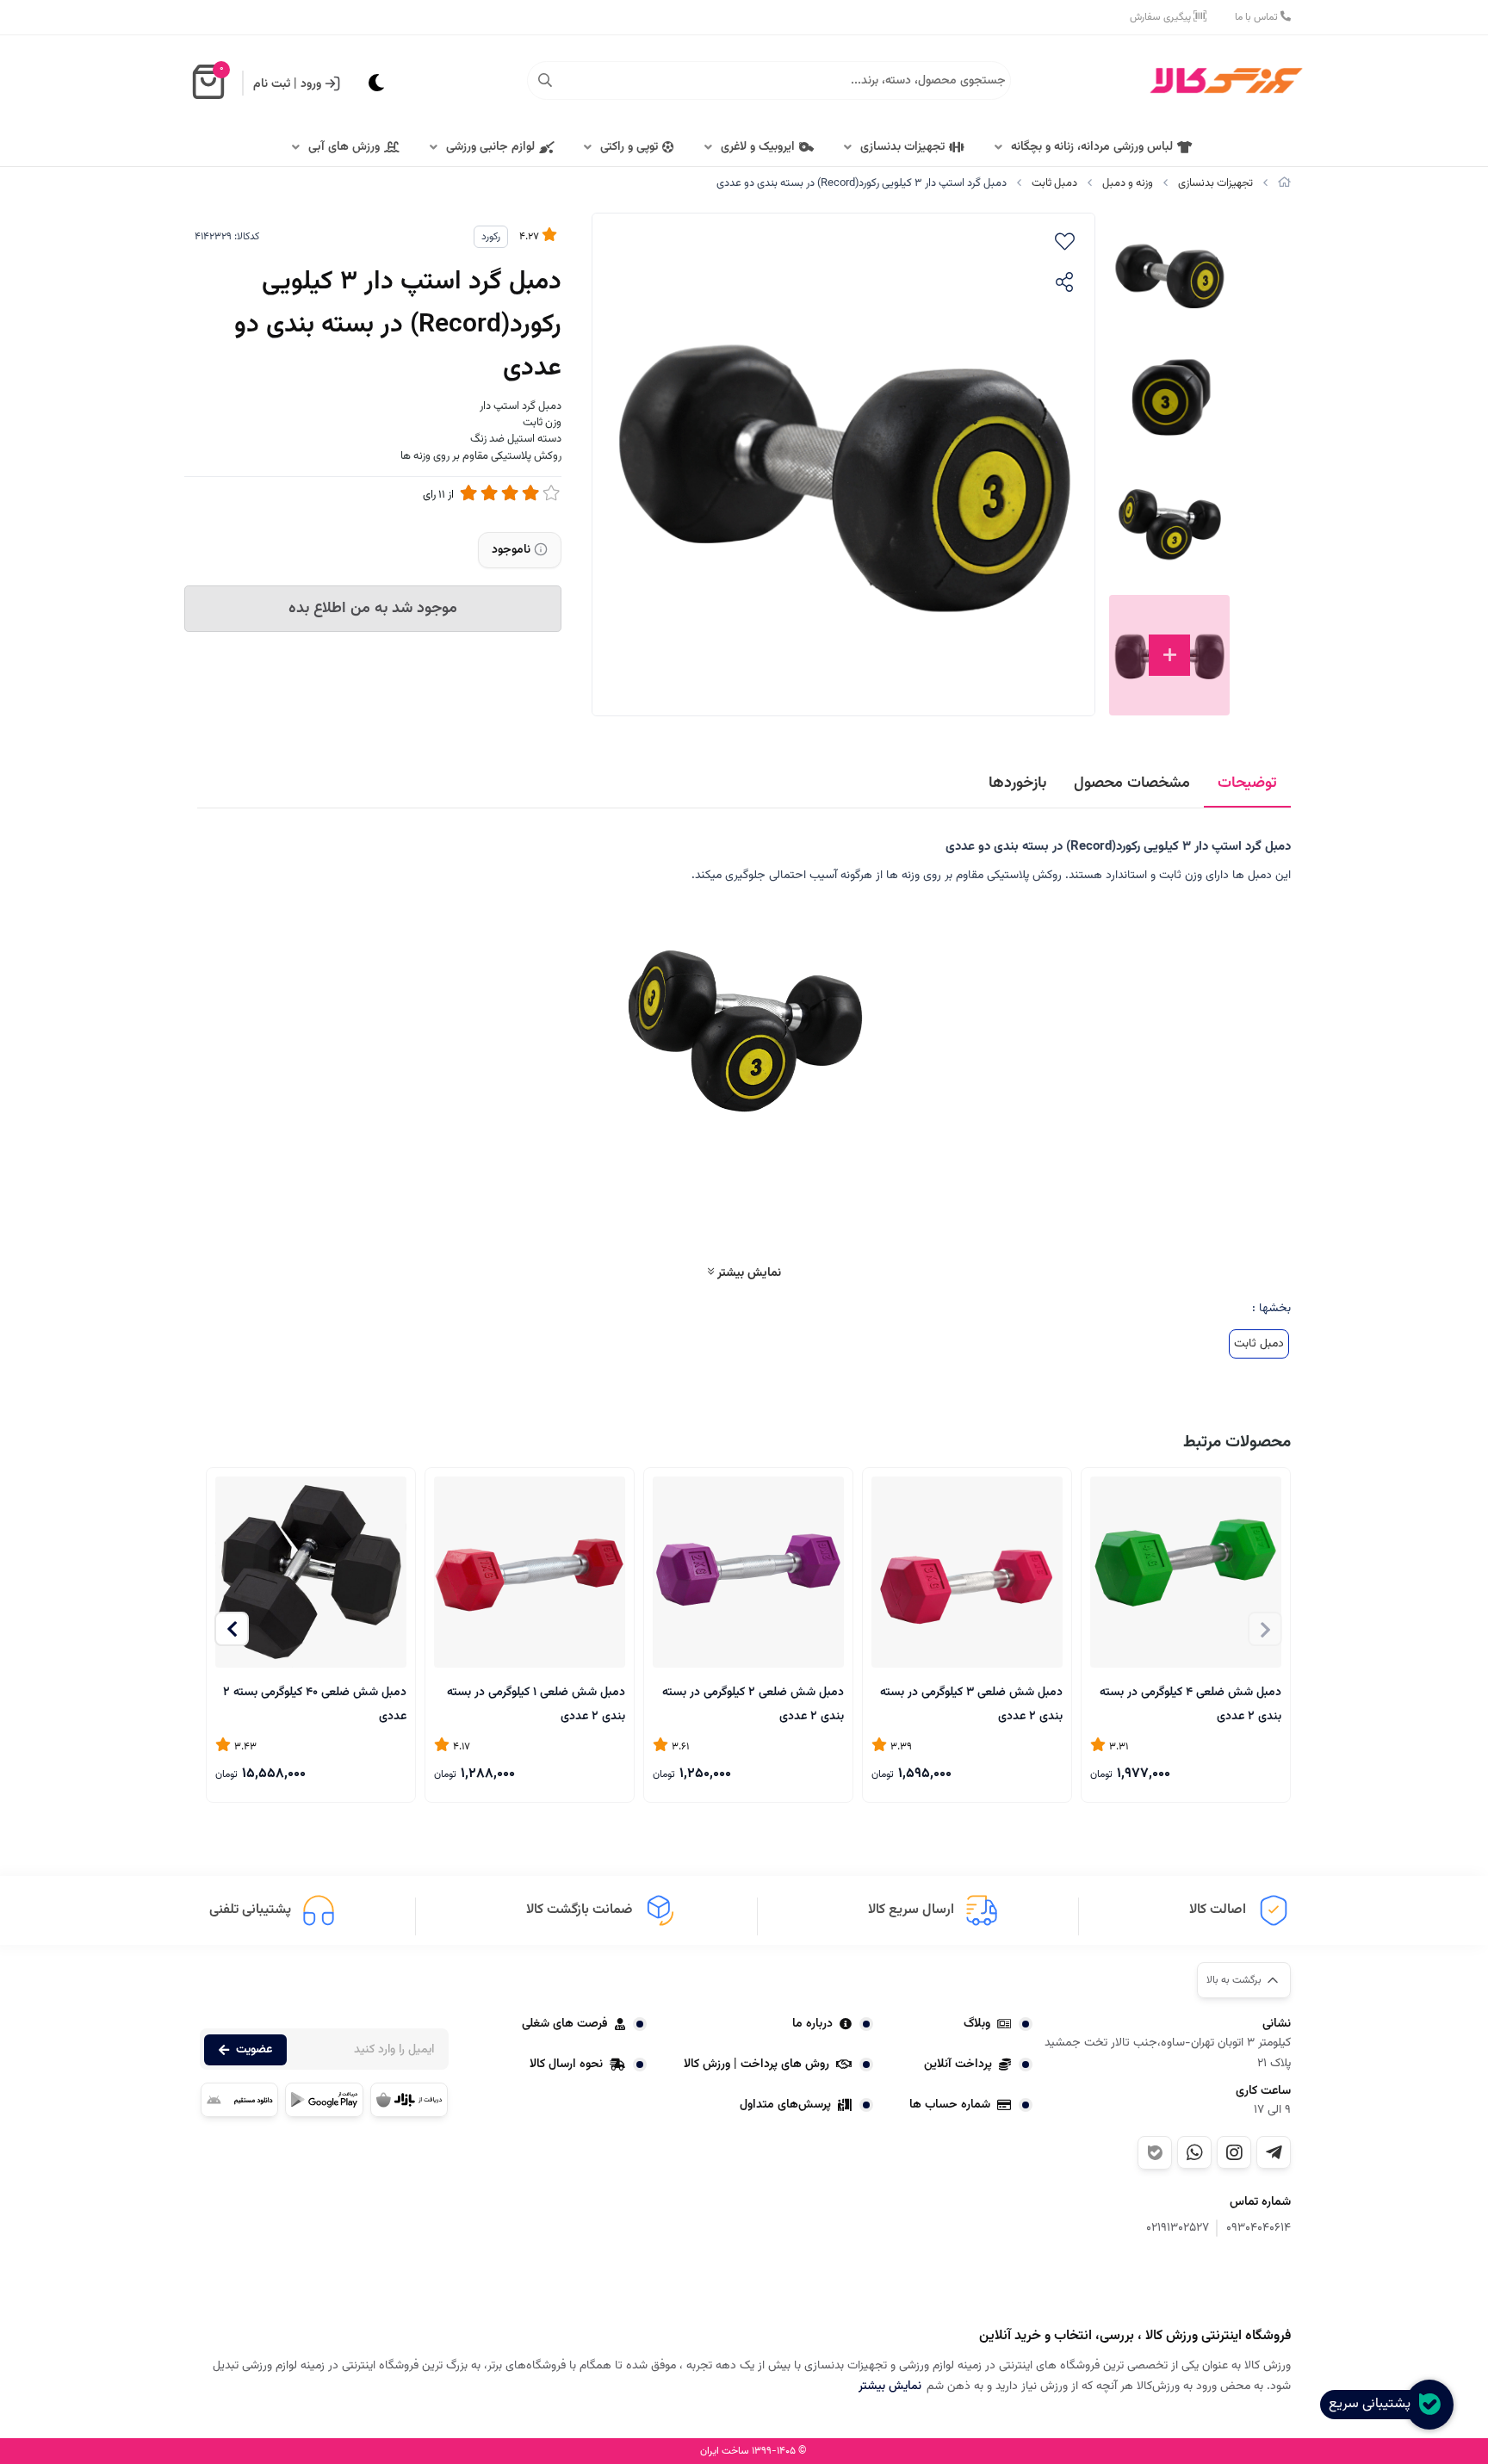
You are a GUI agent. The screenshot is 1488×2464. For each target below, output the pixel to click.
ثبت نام (272, 84)
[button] (232, 1629)
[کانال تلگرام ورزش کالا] (1274, 2152)
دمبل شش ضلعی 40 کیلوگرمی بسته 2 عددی (315, 1703)
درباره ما (812, 2024)
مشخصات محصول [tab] (1132, 783)
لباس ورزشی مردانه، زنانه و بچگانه (1092, 147)
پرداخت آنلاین (958, 2065)
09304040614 (1259, 2229)
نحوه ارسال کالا (566, 2065)
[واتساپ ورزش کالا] (1194, 2152)
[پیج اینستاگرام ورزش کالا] (1234, 2152)
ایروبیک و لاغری (758, 147)
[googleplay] (324, 2100)
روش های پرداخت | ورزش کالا (756, 2065)
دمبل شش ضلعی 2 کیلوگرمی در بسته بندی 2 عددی (753, 1703)
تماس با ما (1258, 17)
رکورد (491, 237)
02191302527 (1178, 2229)
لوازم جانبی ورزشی (490, 147)
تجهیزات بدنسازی (902, 147)
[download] (239, 2100)
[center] (545, 81)
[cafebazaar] (409, 2100)
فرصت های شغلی (565, 2024)
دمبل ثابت (1054, 183)
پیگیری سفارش (1162, 17)
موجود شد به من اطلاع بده (373, 609)
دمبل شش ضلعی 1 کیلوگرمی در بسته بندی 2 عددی (536, 1703)
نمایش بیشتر (747, 1273)
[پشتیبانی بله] (1155, 2153)
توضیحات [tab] (1247, 783)
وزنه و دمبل (1128, 183)
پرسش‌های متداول (785, 2105)
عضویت (254, 2050)
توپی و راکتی (629, 147)
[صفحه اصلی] (1284, 183)
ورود (311, 84)
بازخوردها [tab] (1017, 783)
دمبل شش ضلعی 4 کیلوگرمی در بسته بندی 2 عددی (1190, 1703)
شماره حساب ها (950, 2105)
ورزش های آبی (344, 147)
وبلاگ (977, 2024)
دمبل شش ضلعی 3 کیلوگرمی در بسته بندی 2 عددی (971, 1703)
